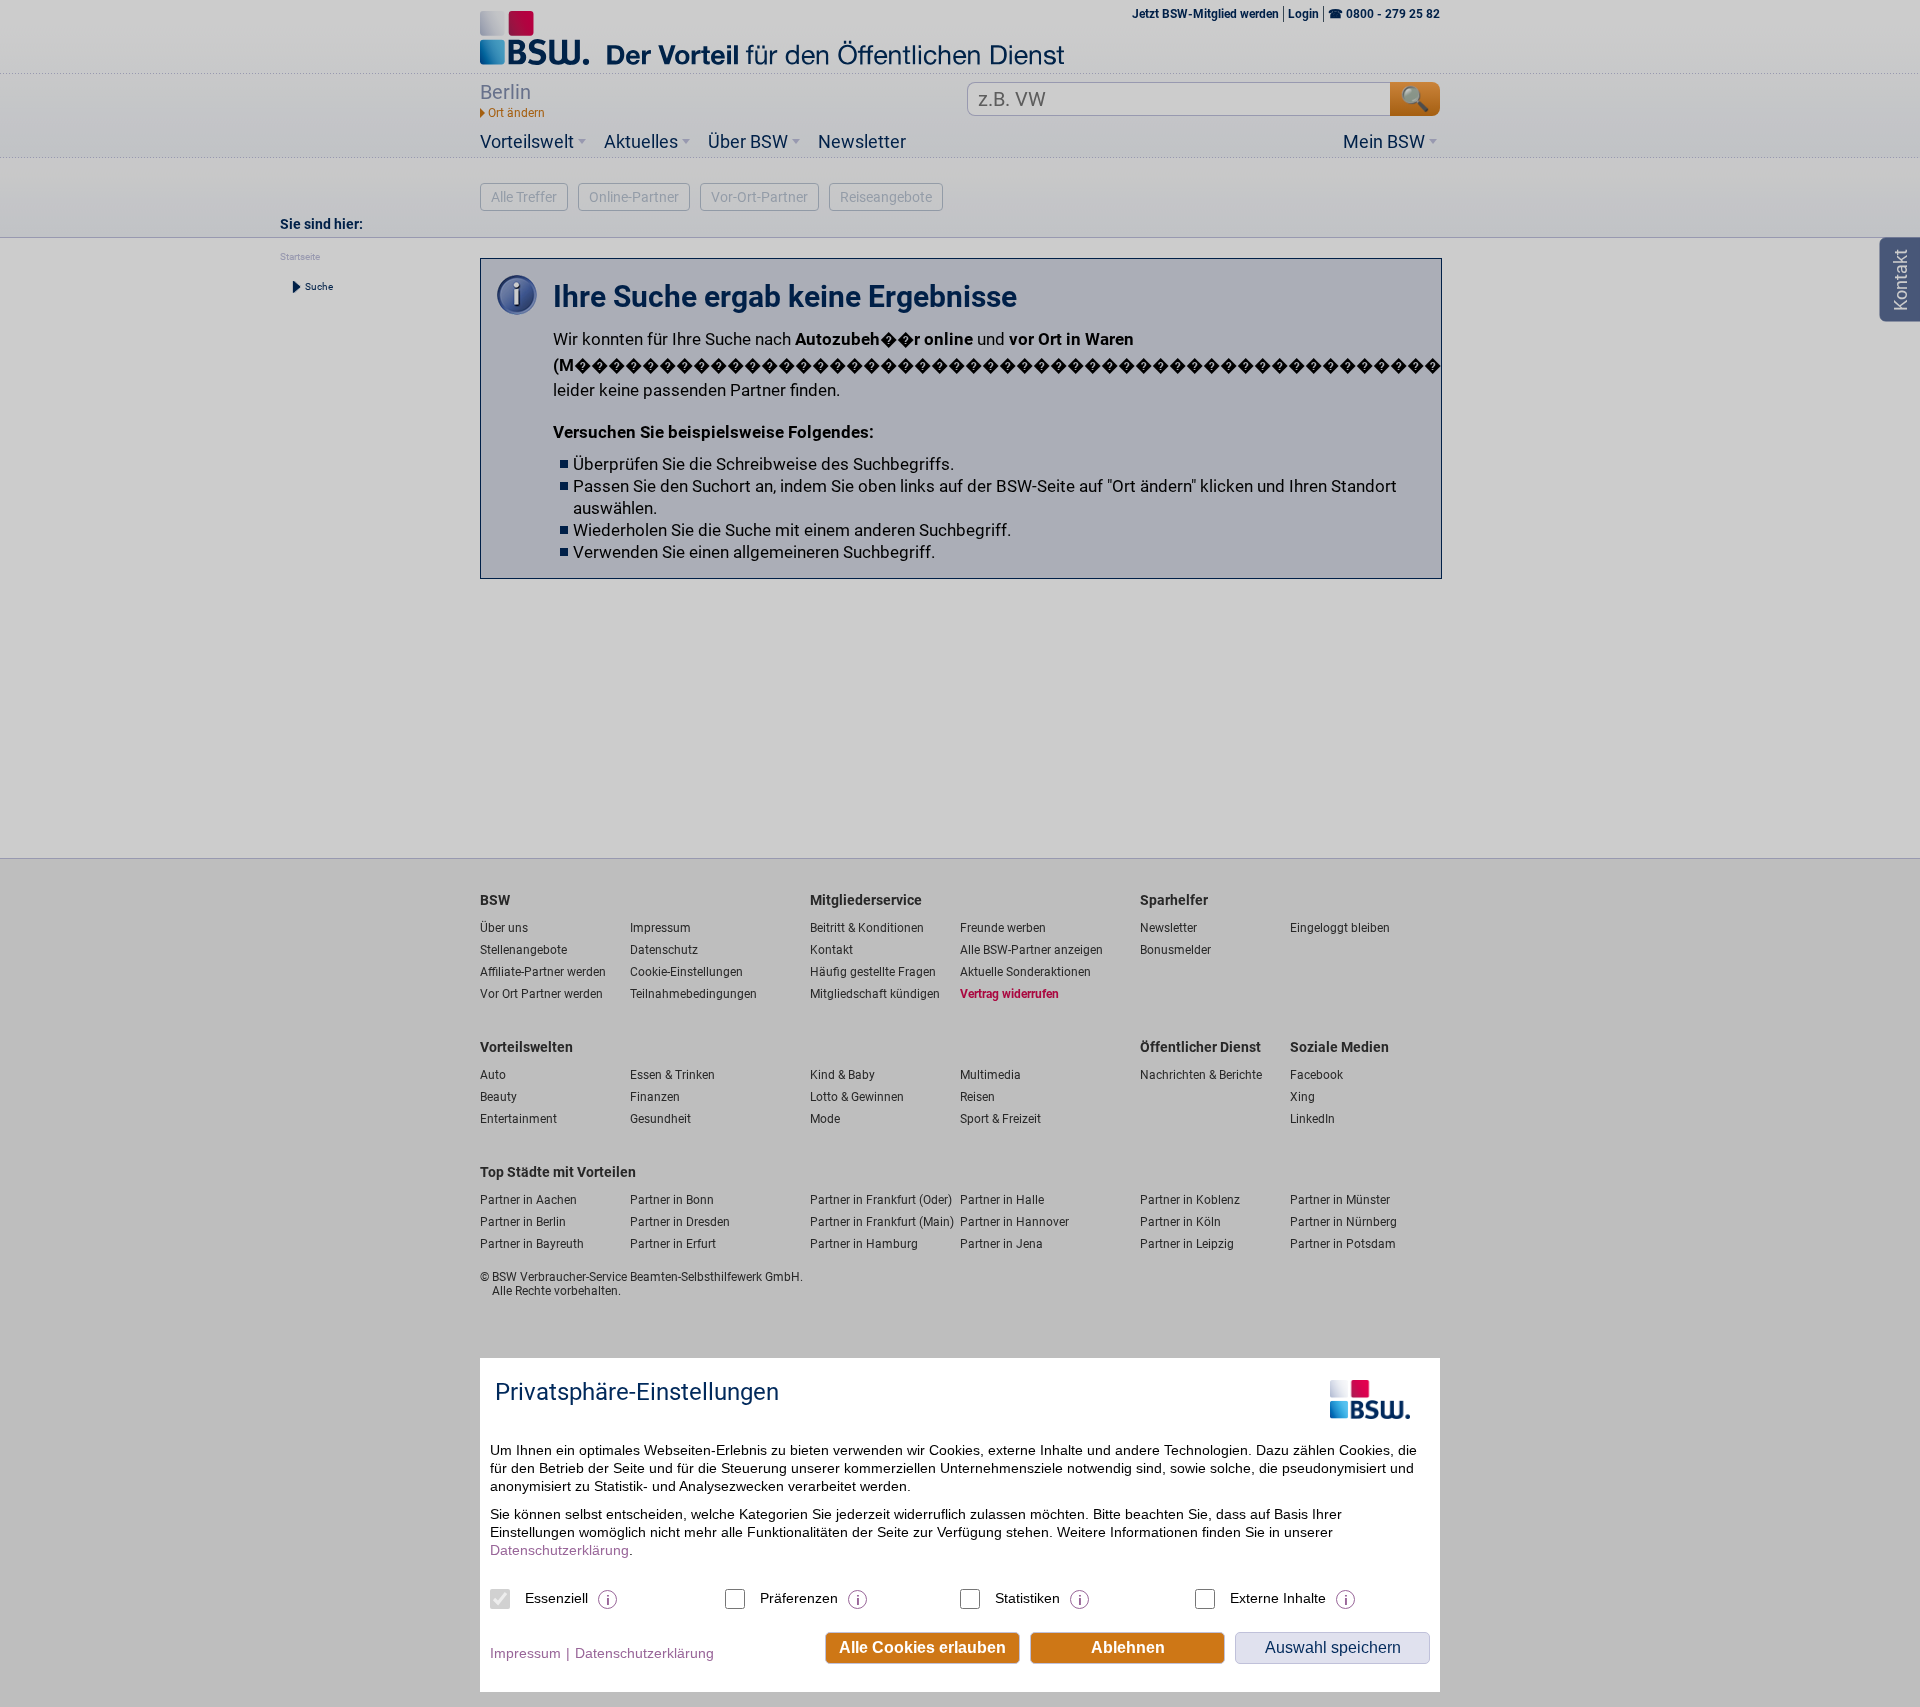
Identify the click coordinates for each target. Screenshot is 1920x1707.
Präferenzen (799, 1598)
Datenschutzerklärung (559, 1550)
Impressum (525, 1653)
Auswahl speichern (1333, 1647)
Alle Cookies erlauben (922, 1647)
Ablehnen (1128, 1647)
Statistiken (1027, 1598)
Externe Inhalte (1278, 1598)
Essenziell (556, 1598)
